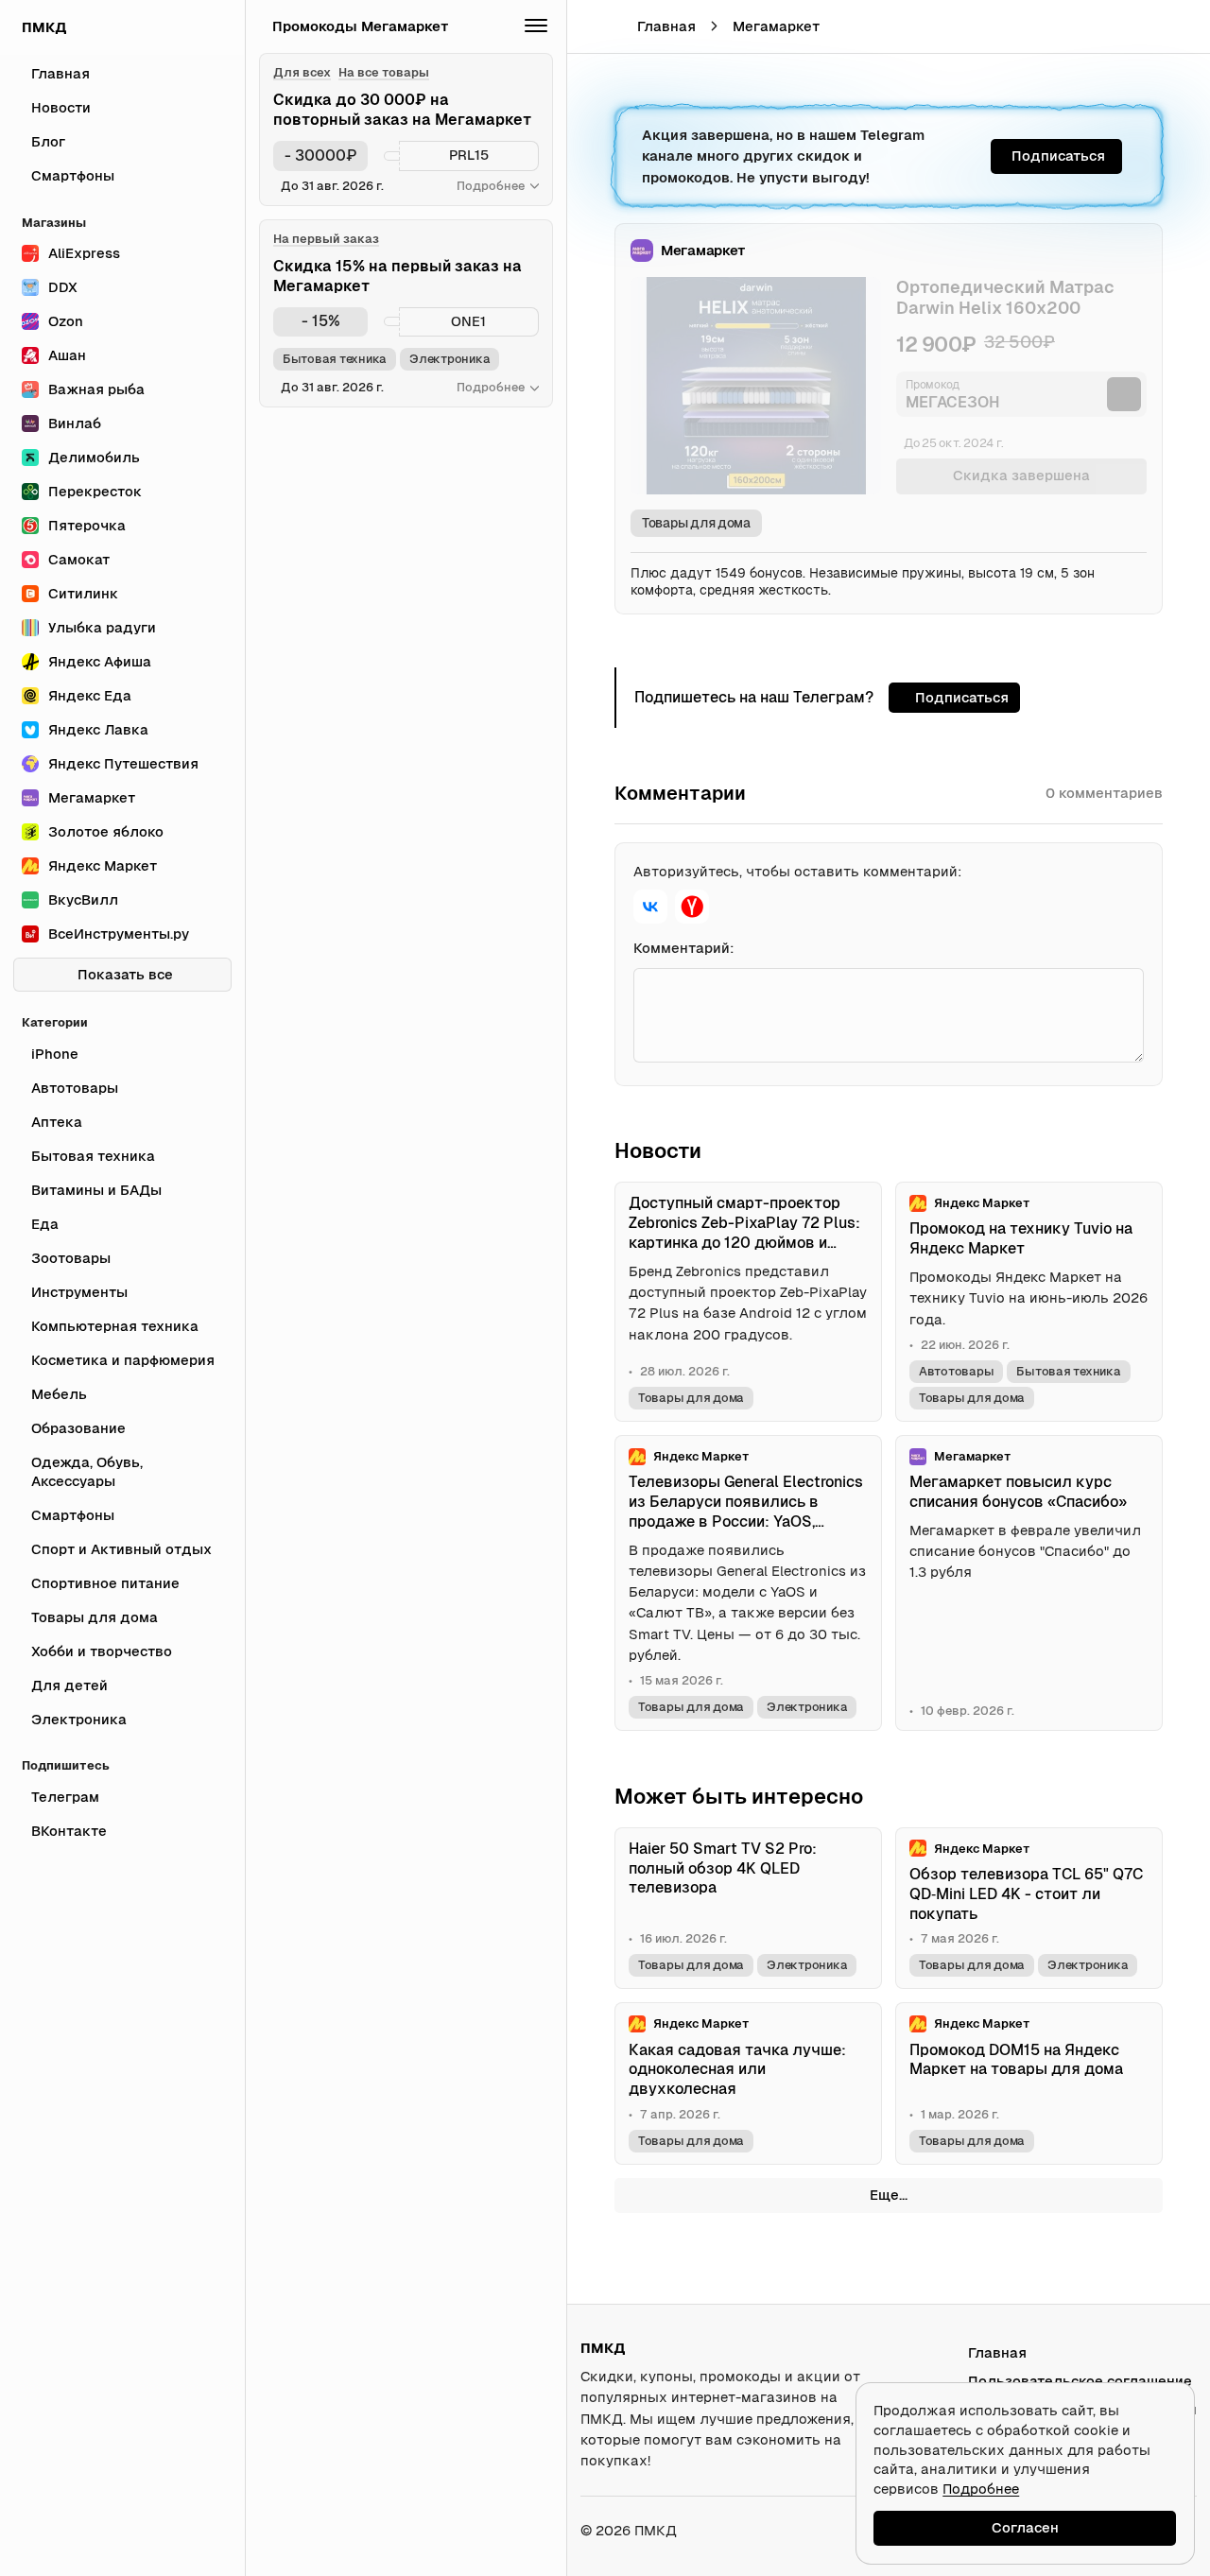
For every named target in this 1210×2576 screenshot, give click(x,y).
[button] (1141, 26)
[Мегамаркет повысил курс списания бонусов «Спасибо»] (1029, 1583)
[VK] (650, 907)
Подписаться (1058, 156)
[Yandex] (692, 907)
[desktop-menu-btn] (594, 26)
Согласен (1025, 2527)
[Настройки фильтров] (536, 26)
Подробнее (981, 2489)
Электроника (807, 1707)
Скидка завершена (1021, 475)
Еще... (889, 2195)
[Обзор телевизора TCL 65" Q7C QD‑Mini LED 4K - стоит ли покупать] (1029, 1909)
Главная (666, 26)
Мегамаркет (776, 26)
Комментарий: (684, 948)
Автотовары (956, 1371)
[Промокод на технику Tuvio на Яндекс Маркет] (1029, 1302)
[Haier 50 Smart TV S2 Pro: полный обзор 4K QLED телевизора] (748, 1909)
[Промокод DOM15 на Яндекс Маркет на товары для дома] (1029, 2083)
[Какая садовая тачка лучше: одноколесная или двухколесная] (748, 2083)
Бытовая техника (1068, 1371)
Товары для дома (696, 523)
